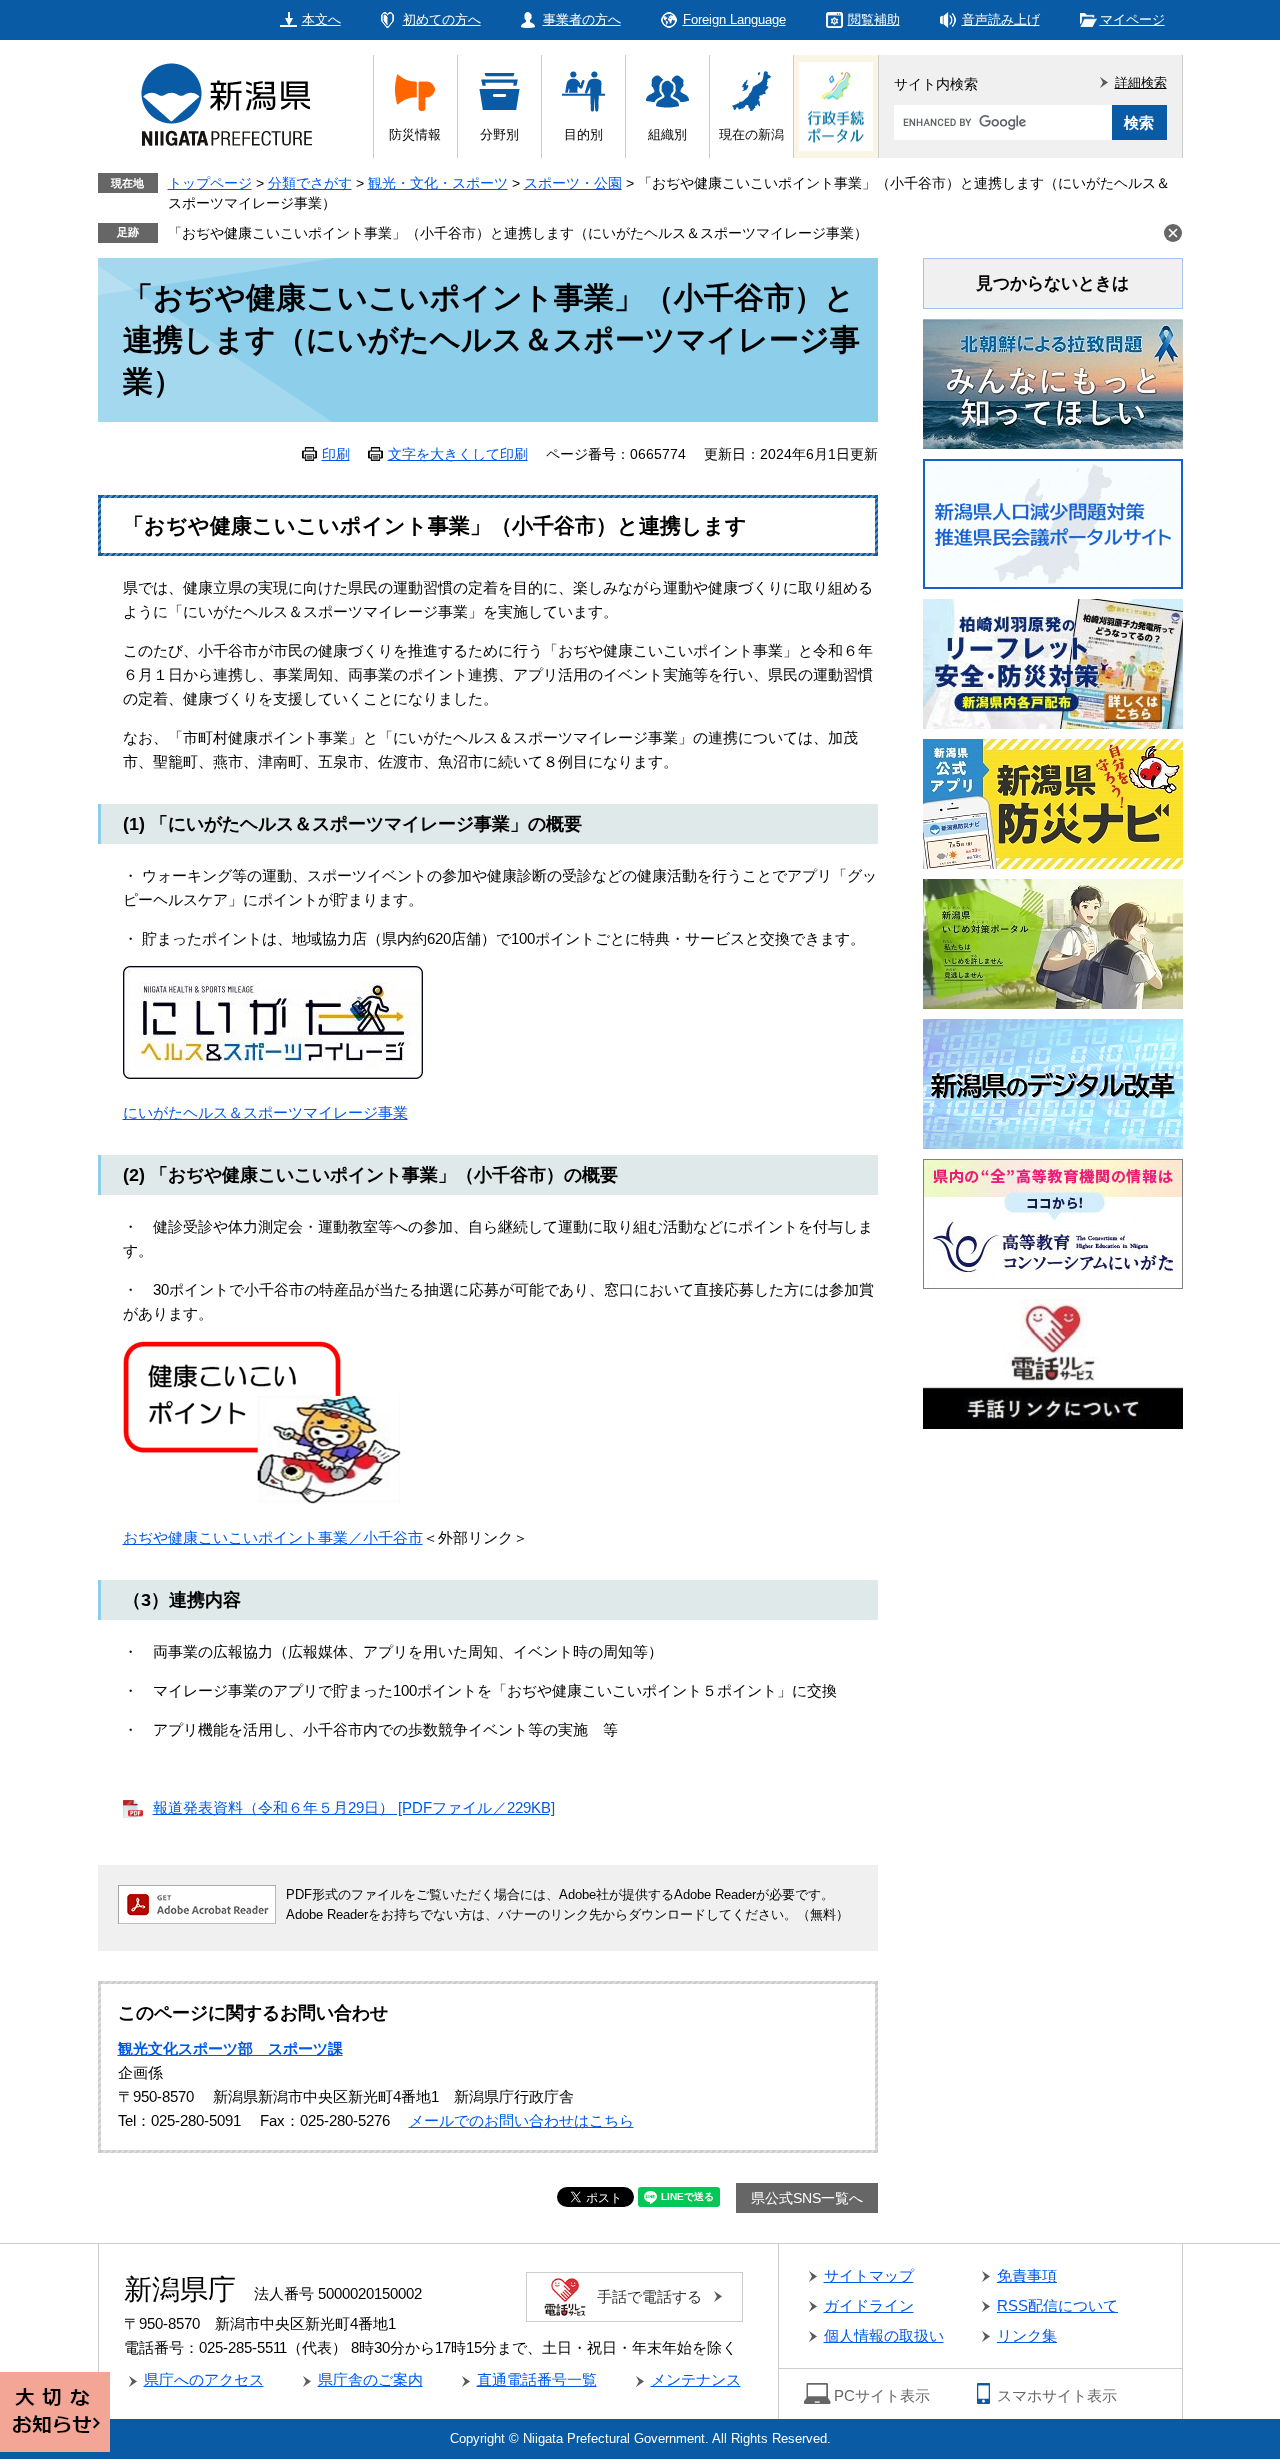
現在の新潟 (751, 134)
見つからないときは (1052, 283)
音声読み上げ (1001, 19)
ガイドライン (869, 2305)
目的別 (583, 134)
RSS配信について (1057, 2305)
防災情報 (415, 134)
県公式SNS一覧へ (807, 2198)
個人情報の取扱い (884, 2335)
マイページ (1132, 19)
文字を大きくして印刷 (458, 454)
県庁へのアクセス (204, 2379)
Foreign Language (734, 19)
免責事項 (1027, 2275)
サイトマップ (869, 2275)
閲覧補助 (874, 19)
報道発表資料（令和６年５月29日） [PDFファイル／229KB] (354, 1807)
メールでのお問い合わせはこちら (521, 2120)
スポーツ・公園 (573, 183)
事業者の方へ (582, 19)
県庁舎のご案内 (370, 2379)
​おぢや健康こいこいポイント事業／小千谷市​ (273, 1537)
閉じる (1173, 233)
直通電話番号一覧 (537, 2379)
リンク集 (1027, 2335)
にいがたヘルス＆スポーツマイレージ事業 (265, 1112)
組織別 (667, 134)
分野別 (499, 134)
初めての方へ (442, 19)
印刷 (336, 454)
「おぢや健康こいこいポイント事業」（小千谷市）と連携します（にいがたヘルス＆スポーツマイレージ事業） (518, 233)
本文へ (321, 19)
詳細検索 (1141, 82)
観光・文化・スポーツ (438, 183)
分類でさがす (310, 183)
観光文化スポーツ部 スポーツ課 (230, 2048)
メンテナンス (696, 2379)
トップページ (210, 183)
